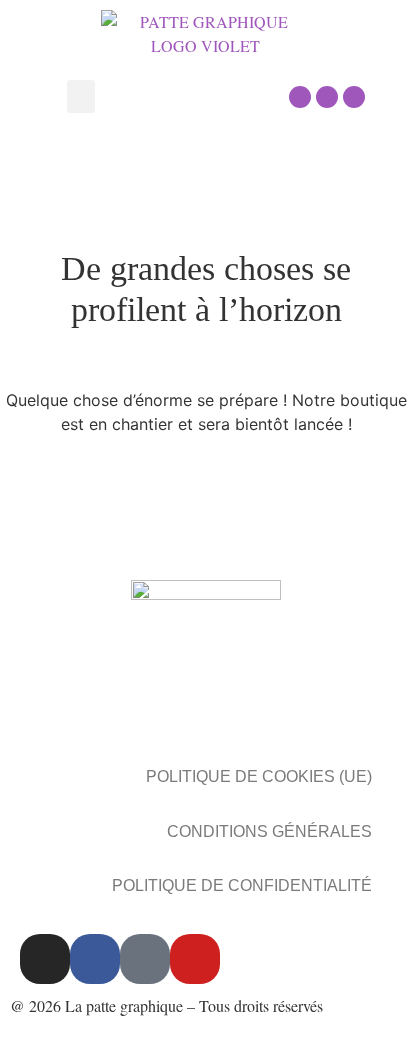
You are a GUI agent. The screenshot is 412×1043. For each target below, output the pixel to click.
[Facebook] (327, 97)
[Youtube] (354, 97)
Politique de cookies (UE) (259, 776)
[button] (81, 96)
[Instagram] (300, 97)
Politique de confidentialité (242, 885)
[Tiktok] (145, 959)
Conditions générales (269, 831)
